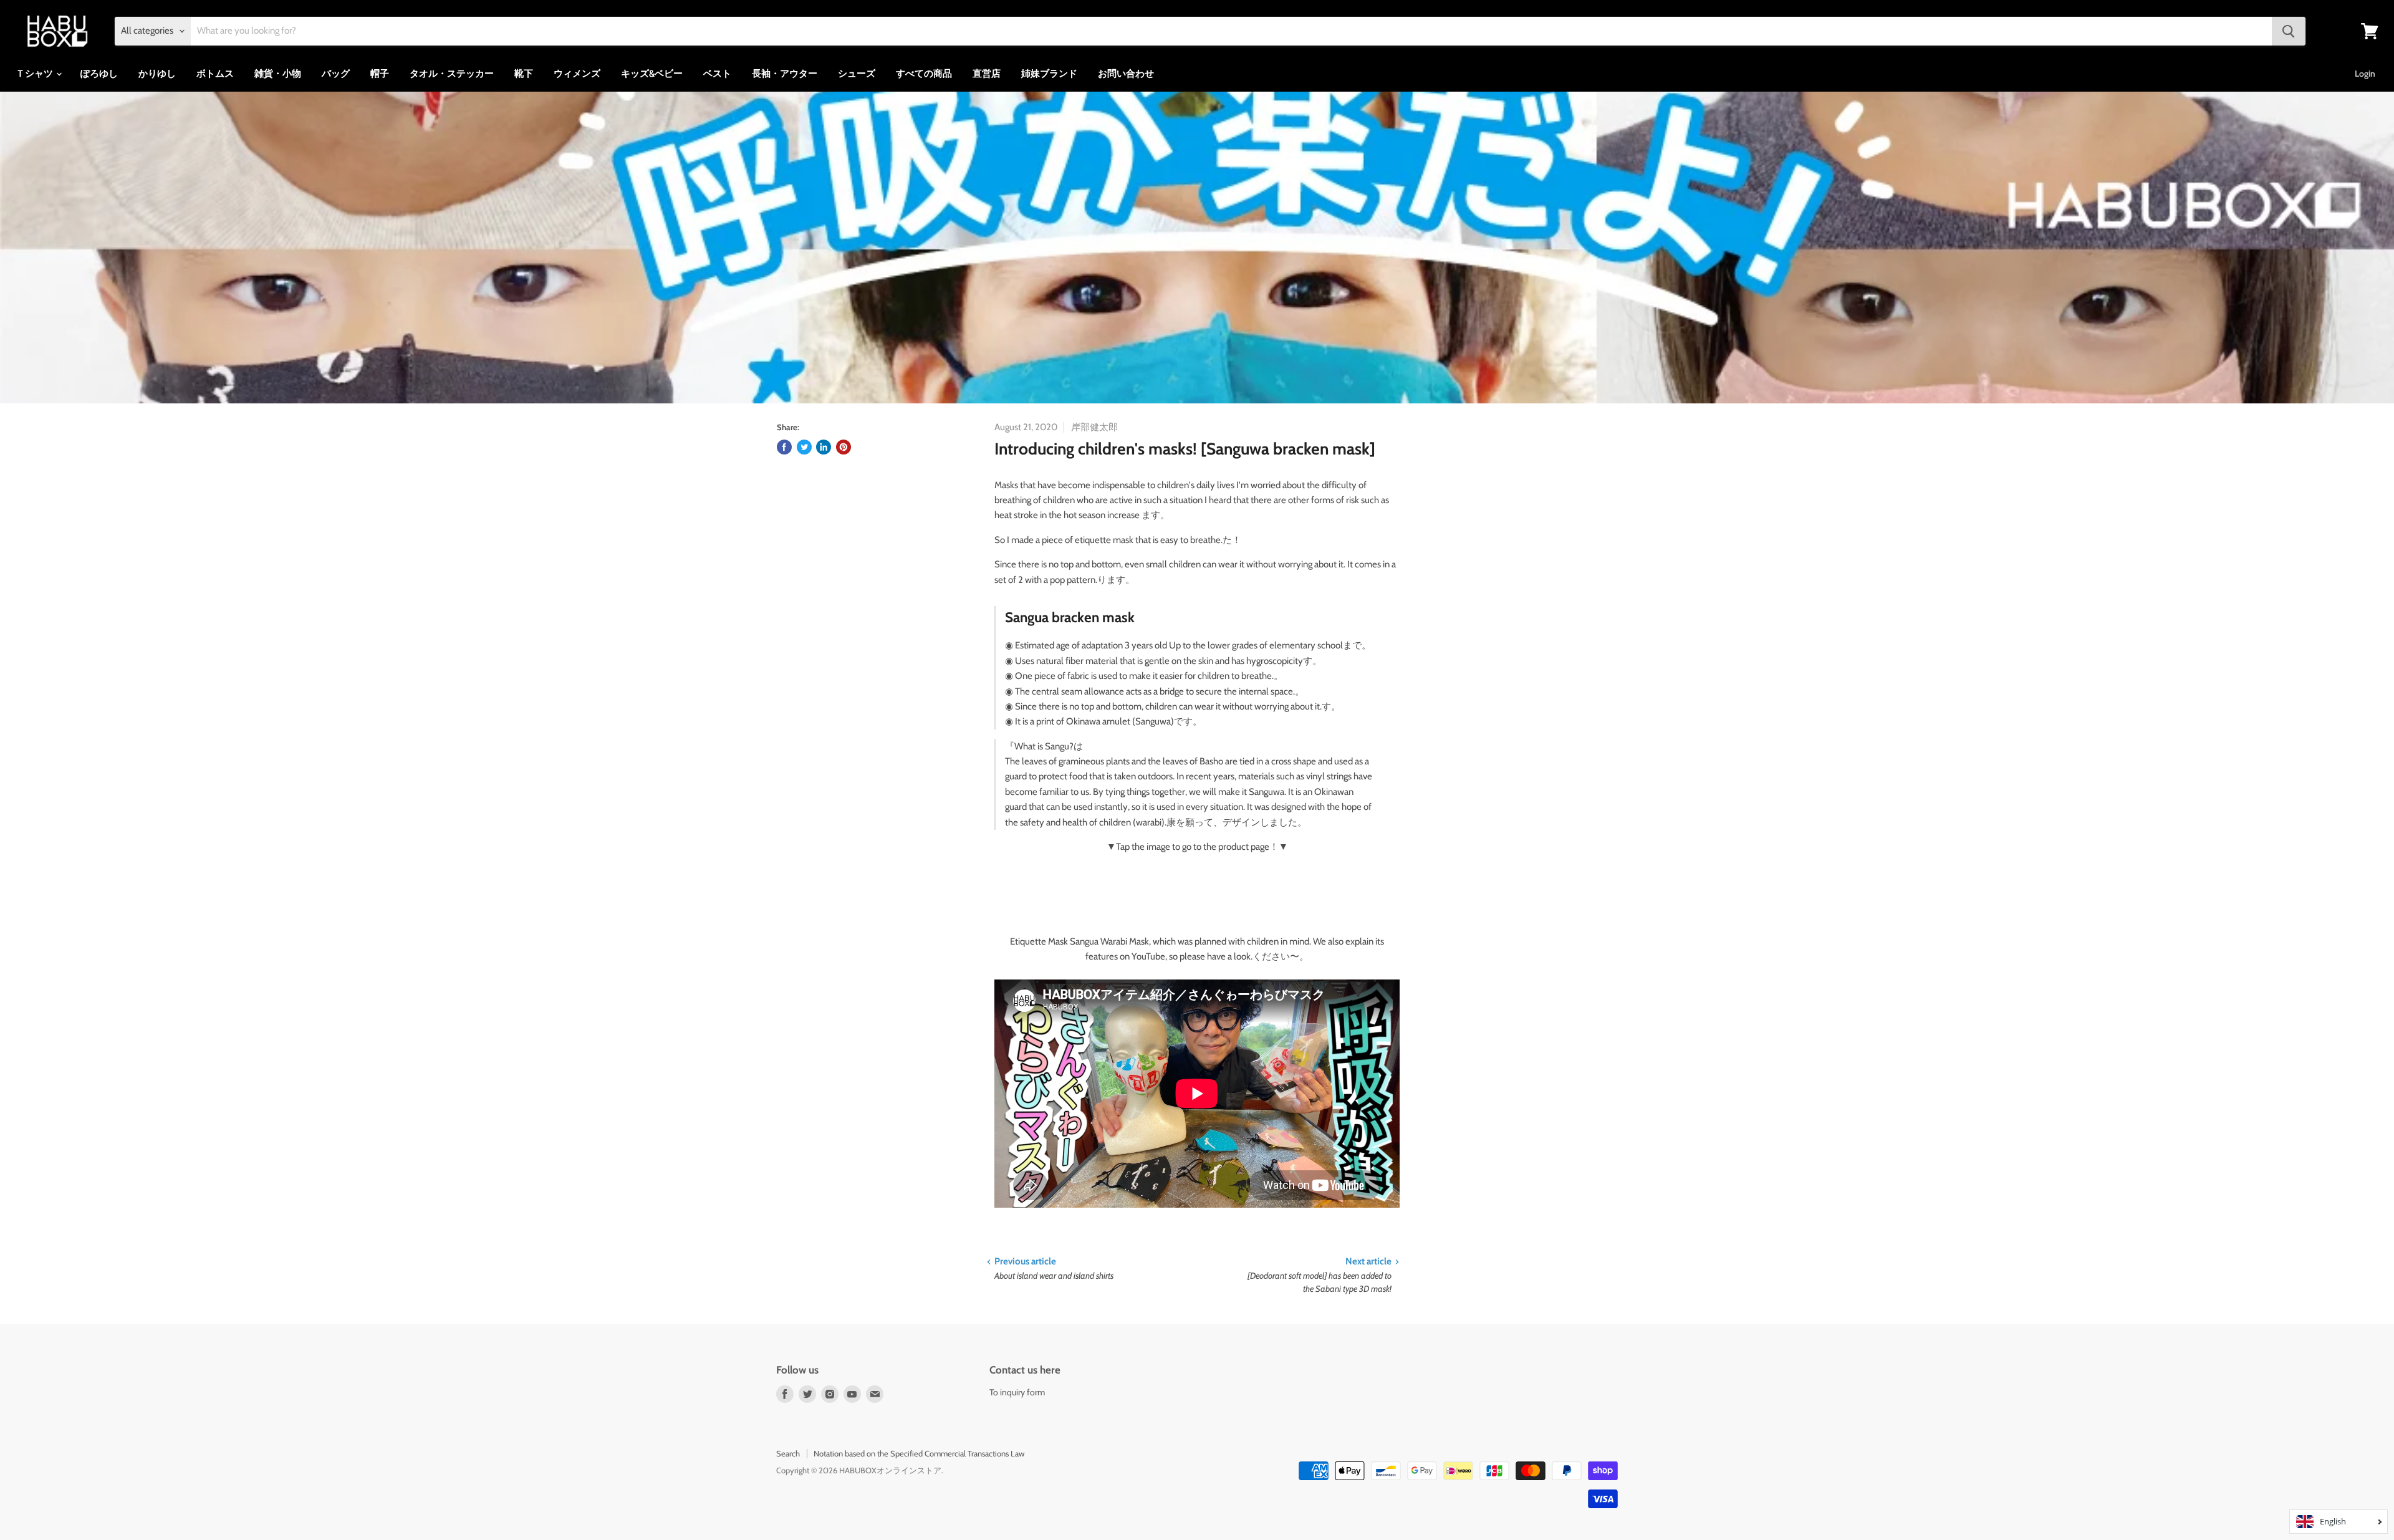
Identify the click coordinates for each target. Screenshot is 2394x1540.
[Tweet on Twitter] (804, 447)
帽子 (380, 74)
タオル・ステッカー (452, 74)
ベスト (717, 74)
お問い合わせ (1126, 74)
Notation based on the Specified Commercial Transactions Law (919, 1453)
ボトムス (215, 74)
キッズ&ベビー (652, 74)
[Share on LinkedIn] (824, 447)
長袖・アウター (785, 74)
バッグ (336, 74)
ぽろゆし (99, 74)
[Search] (2289, 31)
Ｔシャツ (35, 74)
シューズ (857, 74)
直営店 (987, 74)
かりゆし (157, 74)
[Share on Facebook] (784, 447)
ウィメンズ (577, 74)
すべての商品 (924, 74)
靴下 (524, 74)
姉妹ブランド (1049, 74)
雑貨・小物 (278, 74)
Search (788, 1453)
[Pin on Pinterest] (844, 447)
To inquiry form (1017, 1392)
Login (2365, 74)
